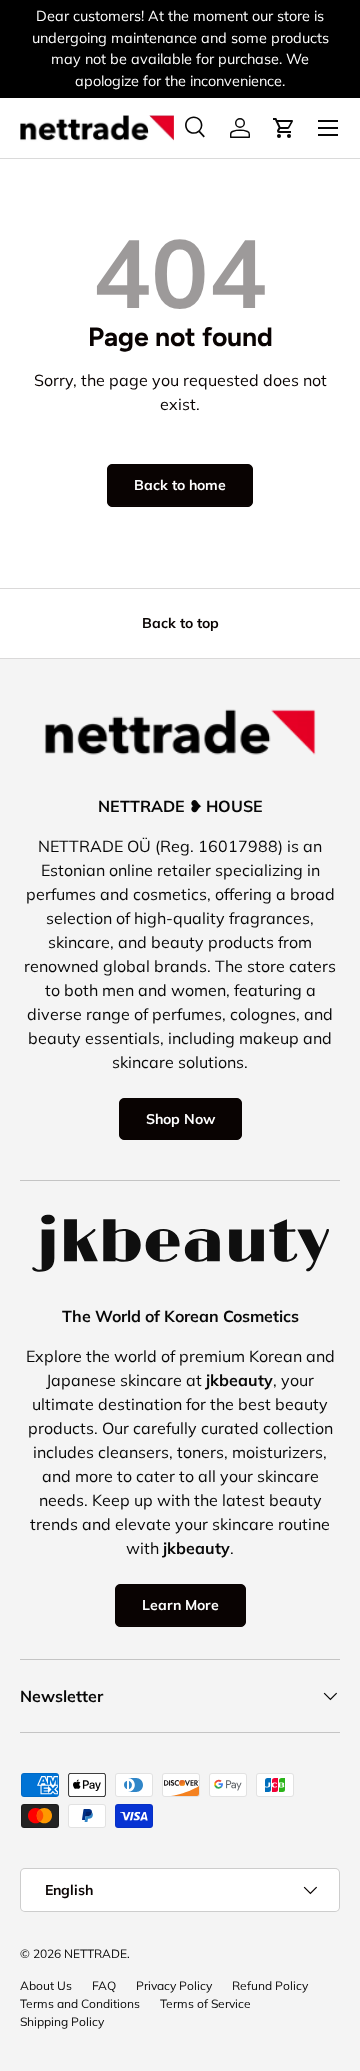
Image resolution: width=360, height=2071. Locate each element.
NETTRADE (95, 1953)
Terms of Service (205, 2003)
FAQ (104, 1985)
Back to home (180, 485)
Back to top (180, 623)
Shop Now (180, 1119)
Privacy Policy (174, 1985)
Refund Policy (270, 1985)
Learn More (180, 1605)
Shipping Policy (62, 2021)
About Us (46, 1985)
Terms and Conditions (80, 2003)
